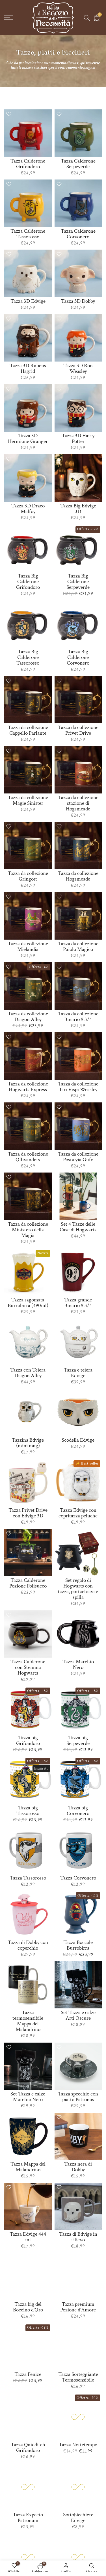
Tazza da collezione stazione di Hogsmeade (78, 803)
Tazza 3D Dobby (78, 301)
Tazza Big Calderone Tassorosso (28, 657)
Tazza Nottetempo (78, 2445)
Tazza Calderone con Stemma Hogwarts (28, 1667)
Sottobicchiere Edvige (78, 2518)
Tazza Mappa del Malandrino (28, 2167)
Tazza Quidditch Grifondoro (28, 2448)
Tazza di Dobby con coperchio (28, 1945)
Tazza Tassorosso (28, 1878)
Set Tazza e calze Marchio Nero (28, 2097)
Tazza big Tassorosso (28, 1811)
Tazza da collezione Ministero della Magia (28, 1230)
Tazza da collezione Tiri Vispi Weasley (78, 1087)
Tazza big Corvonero (78, 1811)
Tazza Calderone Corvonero (78, 234)
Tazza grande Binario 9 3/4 (78, 1303)
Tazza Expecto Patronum (28, 2518)
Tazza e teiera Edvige (78, 1373)
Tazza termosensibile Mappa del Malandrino (28, 2021)
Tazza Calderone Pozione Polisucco (28, 1583)
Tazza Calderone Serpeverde (78, 164)
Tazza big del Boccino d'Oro (28, 2307)
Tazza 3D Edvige (28, 301)
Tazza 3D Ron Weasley (78, 368)
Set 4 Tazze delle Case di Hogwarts (78, 1227)
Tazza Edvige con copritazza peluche (78, 1513)
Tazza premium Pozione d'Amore (78, 2307)
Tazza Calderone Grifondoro (28, 164)
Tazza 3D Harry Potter (78, 439)
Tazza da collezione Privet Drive (78, 730)
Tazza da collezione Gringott (28, 876)
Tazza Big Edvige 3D (78, 509)
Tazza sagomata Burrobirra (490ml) (28, 1303)
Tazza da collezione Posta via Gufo (78, 1157)
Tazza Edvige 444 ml (28, 2237)
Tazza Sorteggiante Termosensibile (78, 2377)
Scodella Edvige (78, 1440)
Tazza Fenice (28, 2374)
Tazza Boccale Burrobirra (78, 1945)
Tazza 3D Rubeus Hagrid (28, 368)
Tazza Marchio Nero (78, 1665)
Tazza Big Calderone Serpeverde (78, 582)
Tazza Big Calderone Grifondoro (28, 582)
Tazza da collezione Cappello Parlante (28, 730)
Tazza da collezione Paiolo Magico (78, 947)
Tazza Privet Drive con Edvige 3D (28, 1513)
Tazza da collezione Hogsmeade (78, 876)
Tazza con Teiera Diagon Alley (28, 1373)
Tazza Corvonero (78, 1878)
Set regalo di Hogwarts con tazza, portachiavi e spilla (78, 1589)
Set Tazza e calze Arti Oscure (78, 2015)
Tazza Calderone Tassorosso (28, 234)
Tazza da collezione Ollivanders (28, 1157)
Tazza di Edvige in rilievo (78, 2237)
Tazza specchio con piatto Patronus (78, 2097)
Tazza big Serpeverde (78, 1741)
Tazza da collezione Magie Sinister (28, 800)
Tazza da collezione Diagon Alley (28, 1017)
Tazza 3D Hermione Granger (28, 439)
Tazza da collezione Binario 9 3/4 (78, 1017)
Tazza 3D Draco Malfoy (28, 509)
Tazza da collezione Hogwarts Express (28, 1087)
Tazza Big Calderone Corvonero (78, 657)
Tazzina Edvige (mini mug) (28, 1443)
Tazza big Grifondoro (28, 1741)
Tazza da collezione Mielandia (28, 947)
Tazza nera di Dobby (78, 2167)
